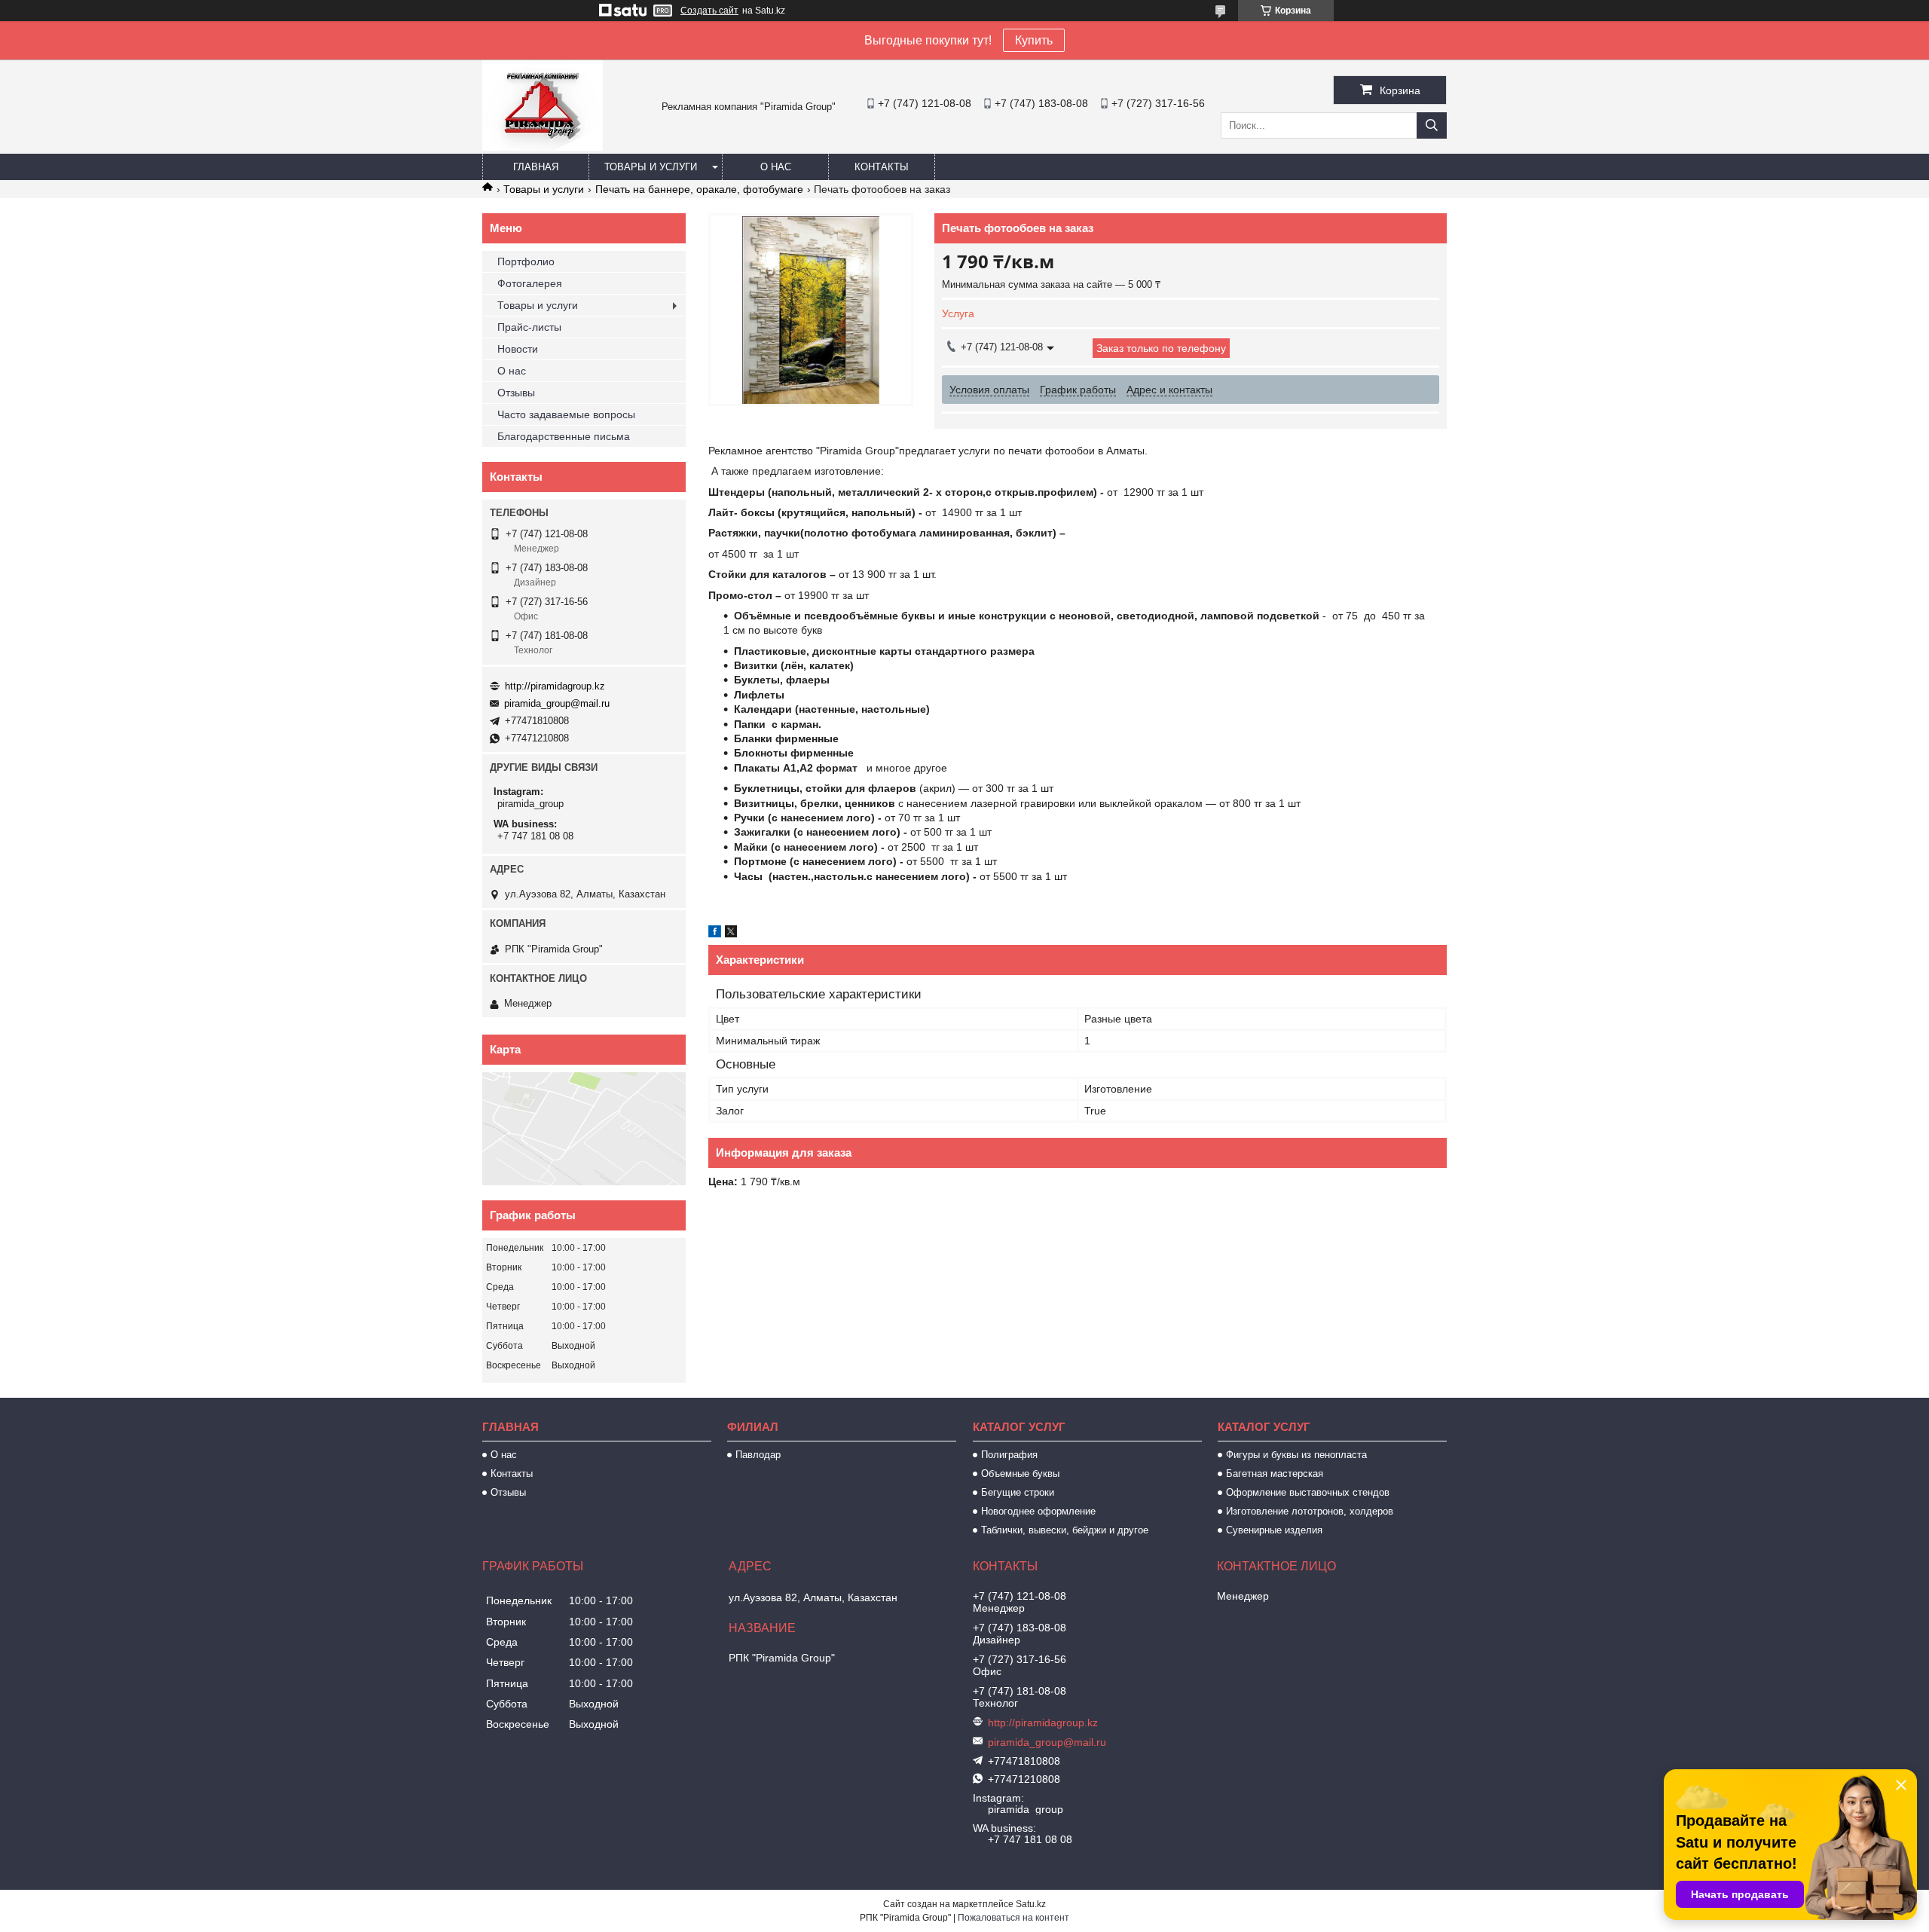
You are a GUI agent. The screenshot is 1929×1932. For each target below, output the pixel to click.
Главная (536, 167)
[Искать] (1432, 125)
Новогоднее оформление (1038, 1511)
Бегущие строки (1018, 1492)
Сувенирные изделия (1274, 1530)
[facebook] (715, 934)
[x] (731, 934)
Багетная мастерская (1275, 1473)
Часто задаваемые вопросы (566, 414)
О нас (776, 167)
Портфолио (526, 261)
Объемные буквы (1020, 1473)
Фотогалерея (530, 283)
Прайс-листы (529, 327)
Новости (518, 349)
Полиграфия (1009, 1455)
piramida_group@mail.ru (557, 703)
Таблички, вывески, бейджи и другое (1065, 1530)
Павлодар (758, 1455)
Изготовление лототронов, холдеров (1310, 1511)
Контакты (882, 167)
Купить (1034, 40)
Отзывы (516, 393)
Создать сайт (709, 11)
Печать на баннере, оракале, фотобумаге (699, 189)
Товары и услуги (651, 167)
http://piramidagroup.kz (555, 686)
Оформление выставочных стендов (1308, 1492)
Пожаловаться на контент (1013, 1918)
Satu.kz (1031, 1904)
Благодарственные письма (564, 436)
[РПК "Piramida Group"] (543, 147)
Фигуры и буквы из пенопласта (1296, 1455)
